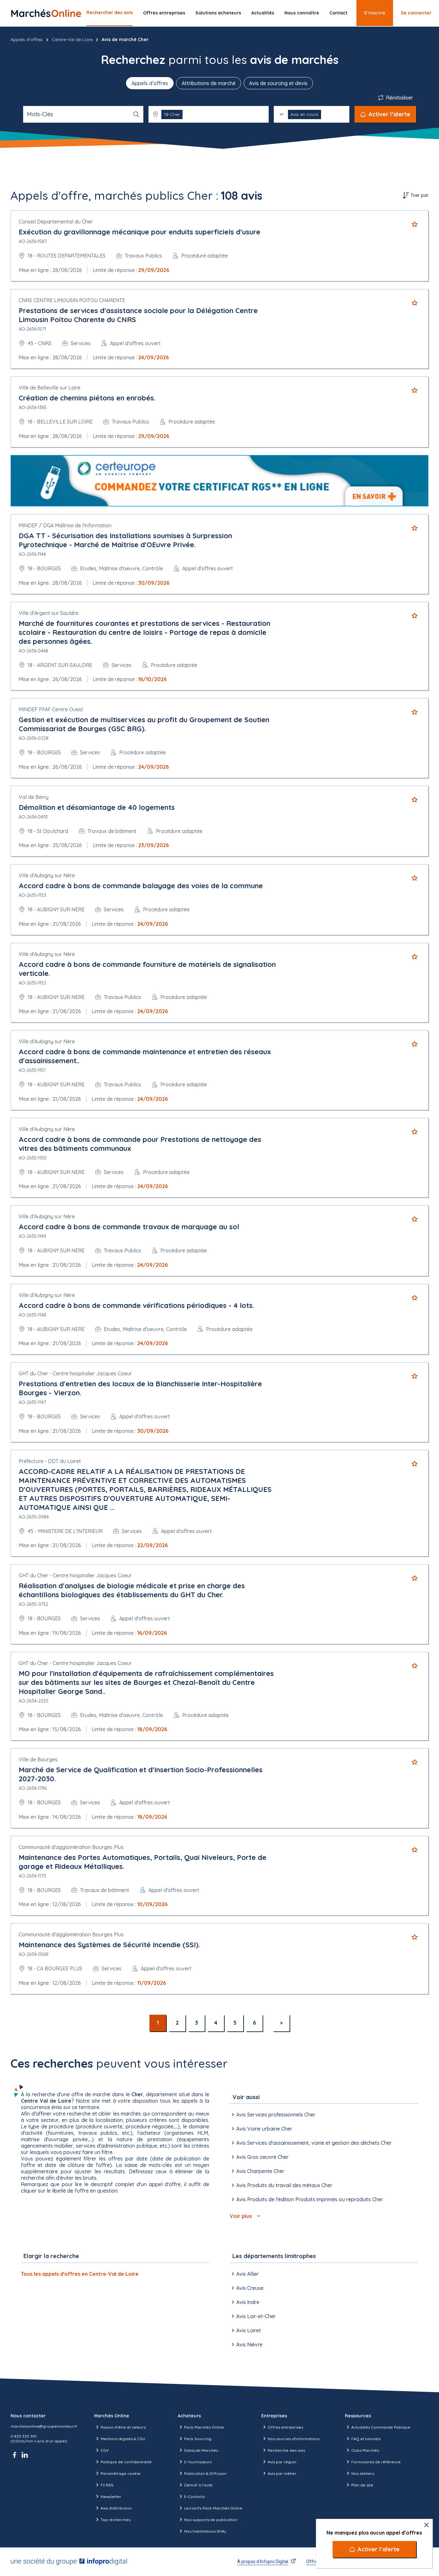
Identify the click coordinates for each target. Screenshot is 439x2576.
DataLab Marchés (201, 2450)
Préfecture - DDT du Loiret (50, 1461)
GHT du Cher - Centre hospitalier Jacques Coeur (75, 1373)
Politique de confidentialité (126, 2462)
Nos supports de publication (211, 2520)
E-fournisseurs (198, 2462)
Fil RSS (107, 2485)
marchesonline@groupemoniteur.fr (44, 2426)
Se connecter (416, 13)
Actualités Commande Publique (381, 2427)
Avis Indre (248, 2302)
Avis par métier (282, 2473)
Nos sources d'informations (294, 2439)
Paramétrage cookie (121, 2473)
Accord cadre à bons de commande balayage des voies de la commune (141, 886)
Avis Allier (247, 2274)
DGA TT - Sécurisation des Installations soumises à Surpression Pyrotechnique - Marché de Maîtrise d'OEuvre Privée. (125, 540)
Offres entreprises (164, 13)
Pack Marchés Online (204, 2427)
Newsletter (111, 2497)
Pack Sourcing (198, 2439)
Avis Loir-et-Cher (256, 2316)
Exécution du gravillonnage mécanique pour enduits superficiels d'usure (139, 232)
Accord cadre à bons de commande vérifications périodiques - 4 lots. (136, 1305)
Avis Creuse (250, 2288)
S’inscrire (375, 13)
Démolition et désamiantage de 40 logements (97, 807)
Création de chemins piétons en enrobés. (87, 398)
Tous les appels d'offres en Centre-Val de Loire (80, 2274)
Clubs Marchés (365, 2450)
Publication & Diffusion (205, 2473)
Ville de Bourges (38, 1759)
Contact (338, 13)
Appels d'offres (27, 39)
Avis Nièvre (249, 2344)
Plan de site (362, 2485)
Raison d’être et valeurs (123, 2427)
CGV (105, 2450)
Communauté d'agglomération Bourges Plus (71, 1847)
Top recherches (116, 2520)
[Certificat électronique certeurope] (219, 481)
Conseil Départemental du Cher (56, 222)
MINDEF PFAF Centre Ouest (51, 709)
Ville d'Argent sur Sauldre (49, 613)
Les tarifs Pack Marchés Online (213, 2508)
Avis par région (282, 2462)
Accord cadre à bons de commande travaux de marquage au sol (129, 1227)
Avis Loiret (249, 2330)
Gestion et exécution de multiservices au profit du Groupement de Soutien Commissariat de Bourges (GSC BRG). (144, 724)
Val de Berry (34, 797)
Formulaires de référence (376, 2462)
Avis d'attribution (116, 2508)
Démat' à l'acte (198, 2485)
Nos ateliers (363, 2473)
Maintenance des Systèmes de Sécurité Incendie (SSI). (109, 1945)
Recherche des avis (286, 2450)
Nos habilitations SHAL (205, 2531)
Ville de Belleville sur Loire (49, 388)
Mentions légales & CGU (123, 2439)
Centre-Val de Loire (72, 39)
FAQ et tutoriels (366, 2439)
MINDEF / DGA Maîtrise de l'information (65, 525)
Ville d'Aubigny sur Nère (47, 875)
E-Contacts (194, 2497)
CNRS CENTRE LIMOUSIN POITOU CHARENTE (72, 300)
